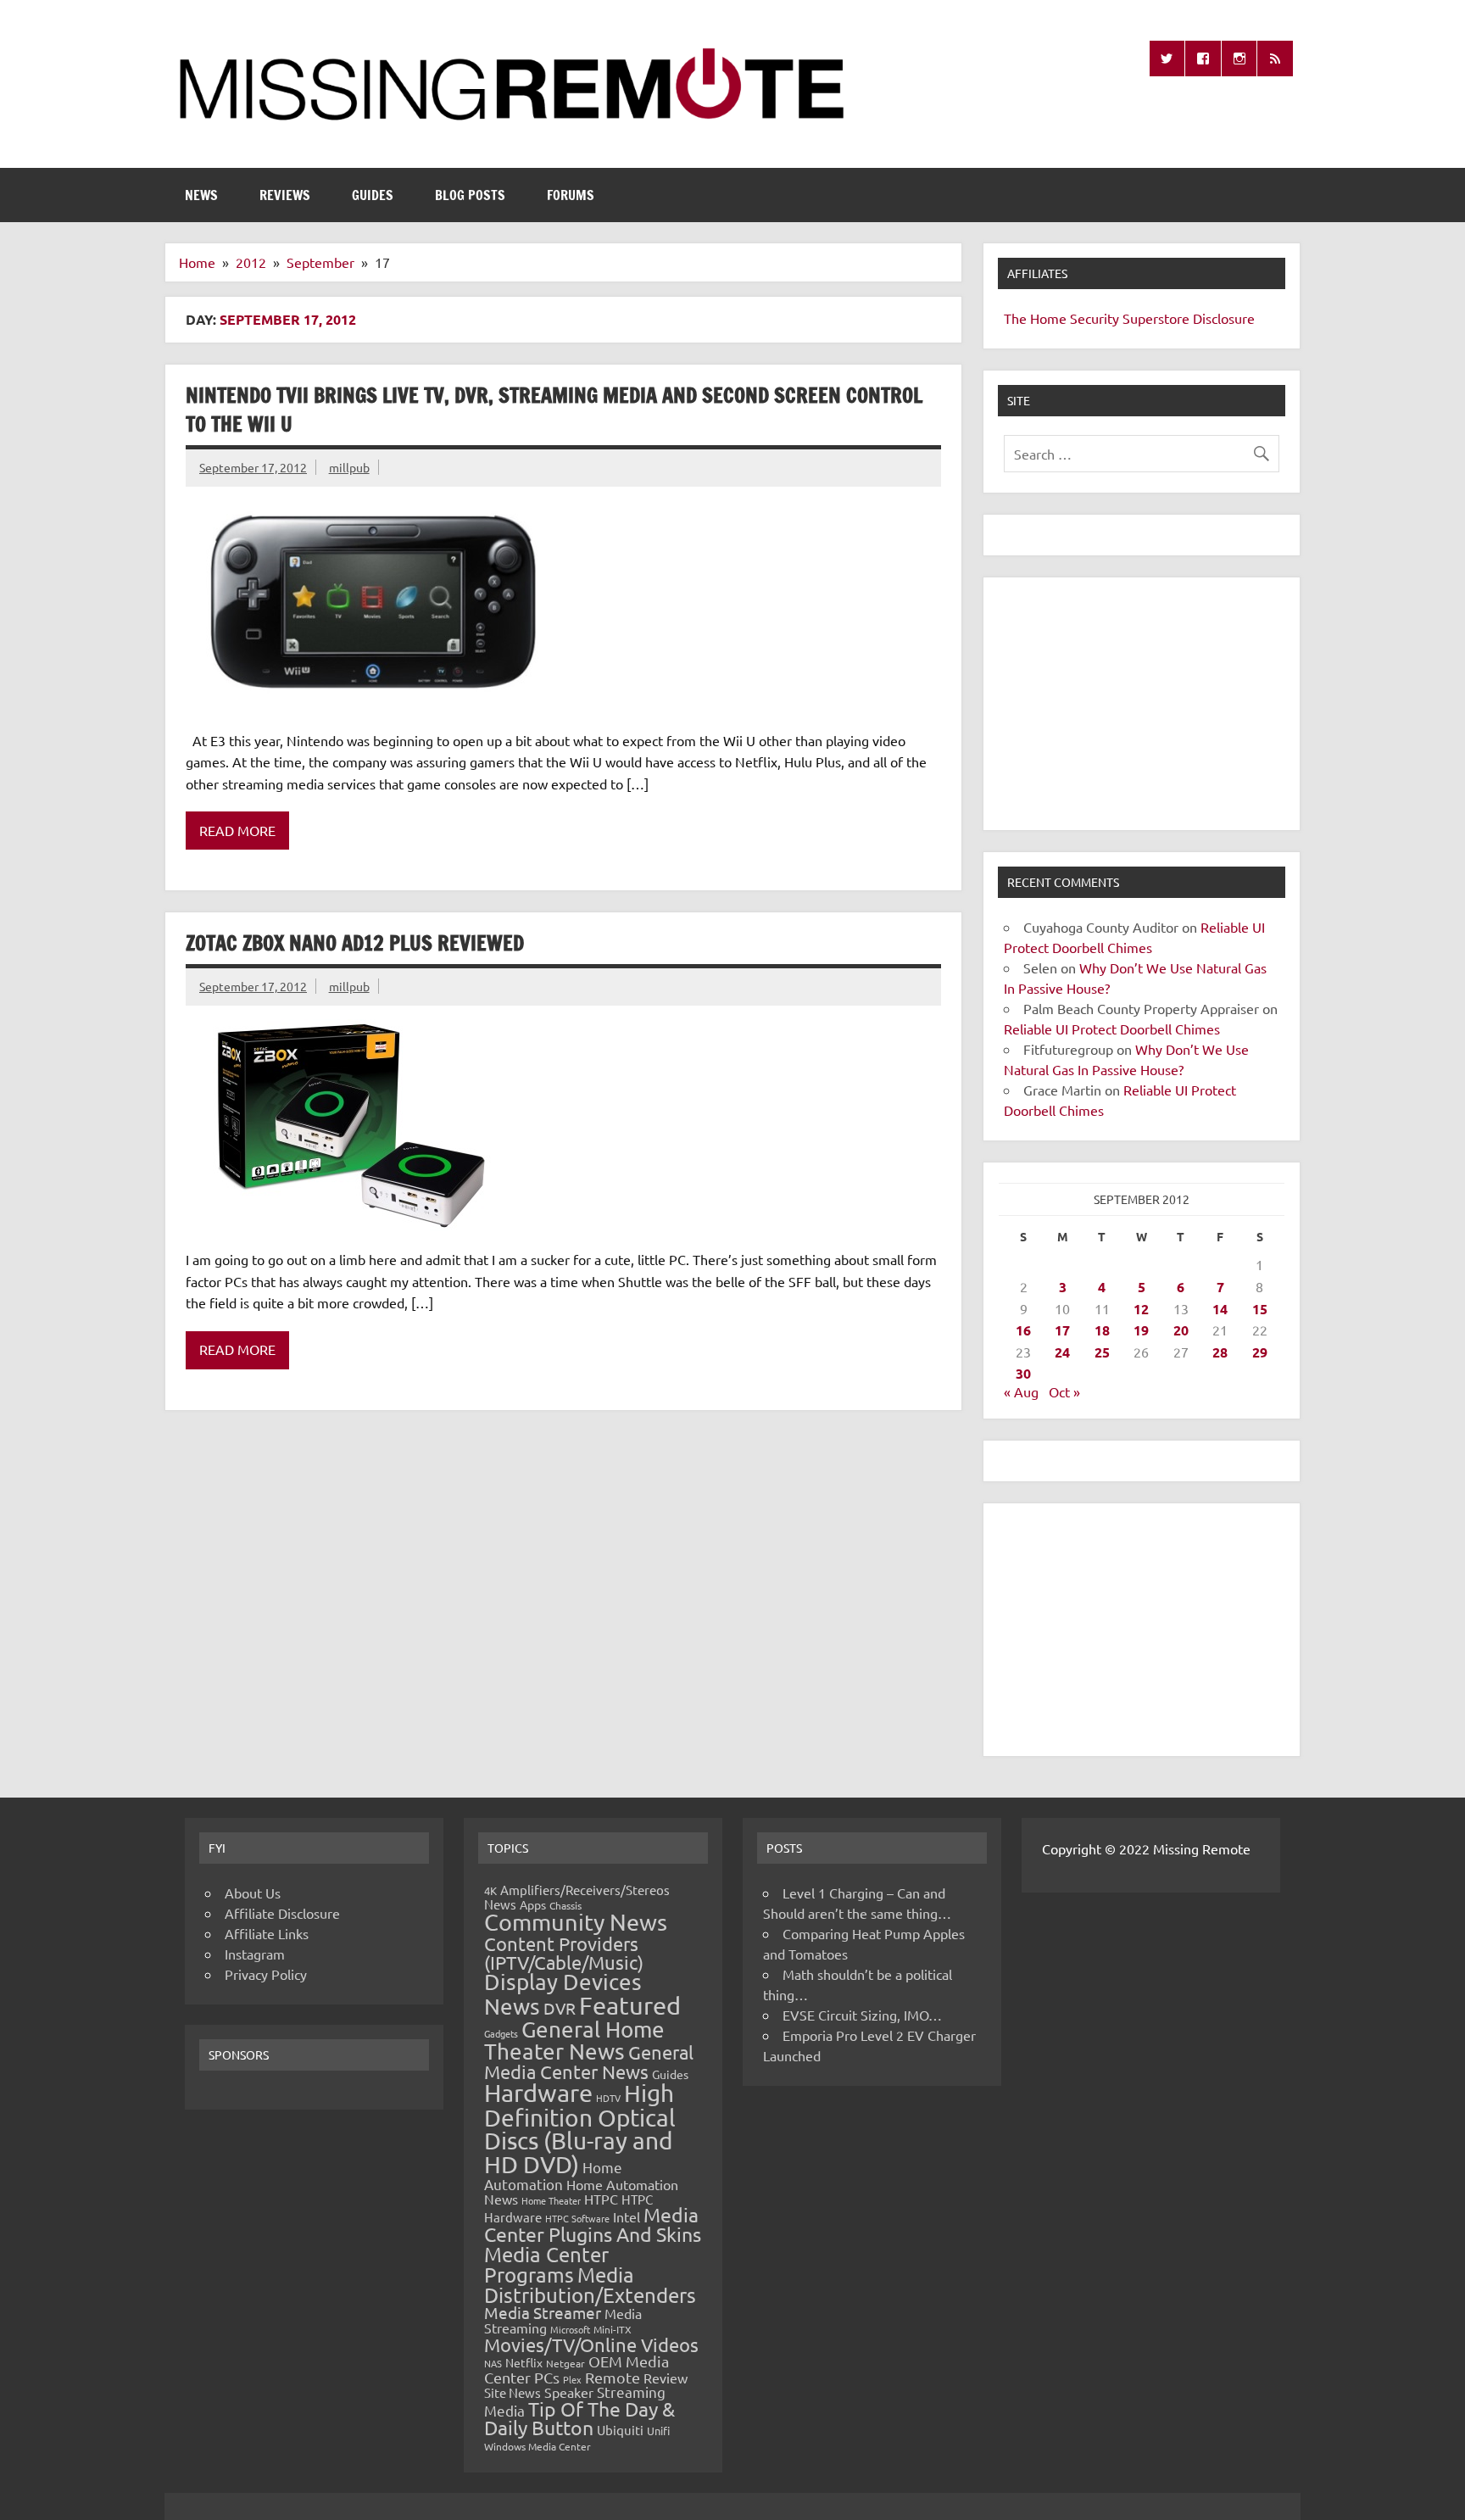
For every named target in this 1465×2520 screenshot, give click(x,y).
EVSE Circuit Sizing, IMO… (862, 2015)
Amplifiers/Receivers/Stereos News (577, 1897)
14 (1220, 1309)
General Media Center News (589, 2062)
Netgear (565, 2363)
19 (1141, 1330)
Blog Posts (470, 195)
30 (1023, 1373)
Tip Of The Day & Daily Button (579, 2418)
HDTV (608, 2098)
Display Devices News (563, 1994)
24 (1062, 1352)
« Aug (1021, 1391)
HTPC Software (577, 2218)
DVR (560, 2008)
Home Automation (553, 2175)
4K (490, 1890)
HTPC (601, 2199)
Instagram (255, 1954)
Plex (572, 2379)
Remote (613, 2377)
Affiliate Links (267, 1933)
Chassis (565, 1905)
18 (1102, 1330)
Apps (533, 1904)
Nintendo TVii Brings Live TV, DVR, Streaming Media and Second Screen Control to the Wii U (554, 410)
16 (1023, 1330)
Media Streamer (543, 2312)
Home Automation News (581, 2191)
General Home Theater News (574, 2041)
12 (1141, 1309)
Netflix (524, 2362)
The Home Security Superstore (1097, 318)
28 (1220, 1352)
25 (1102, 1352)
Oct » (1064, 1391)
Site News (512, 2392)
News (201, 195)
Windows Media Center (538, 2446)
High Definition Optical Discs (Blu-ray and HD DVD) (580, 2129)
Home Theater (551, 2200)
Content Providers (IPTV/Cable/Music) (564, 1953)
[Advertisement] (1142, 704)
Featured (630, 2005)
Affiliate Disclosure (282, 1913)
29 (1260, 1352)
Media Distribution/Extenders (590, 2285)
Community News (576, 1922)
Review (666, 2378)
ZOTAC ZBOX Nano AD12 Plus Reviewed (355, 943)
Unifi (658, 2431)
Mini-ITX (613, 2329)
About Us (253, 1893)
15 (1260, 1309)
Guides (373, 195)
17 (1062, 1330)
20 (1181, 1330)
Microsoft (570, 2329)
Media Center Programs (546, 2264)
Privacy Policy (266, 1974)
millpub (349, 467)
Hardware (538, 2093)
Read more (237, 830)
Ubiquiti (620, 2430)
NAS (493, 2363)
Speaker (569, 2392)
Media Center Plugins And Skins (593, 2224)
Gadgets (501, 2033)
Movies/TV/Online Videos (591, 2344)
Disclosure (1224, 318)
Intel (627, 2216)
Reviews (285, 195)
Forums (571, 195)
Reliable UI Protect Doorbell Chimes (1112, 1029)
